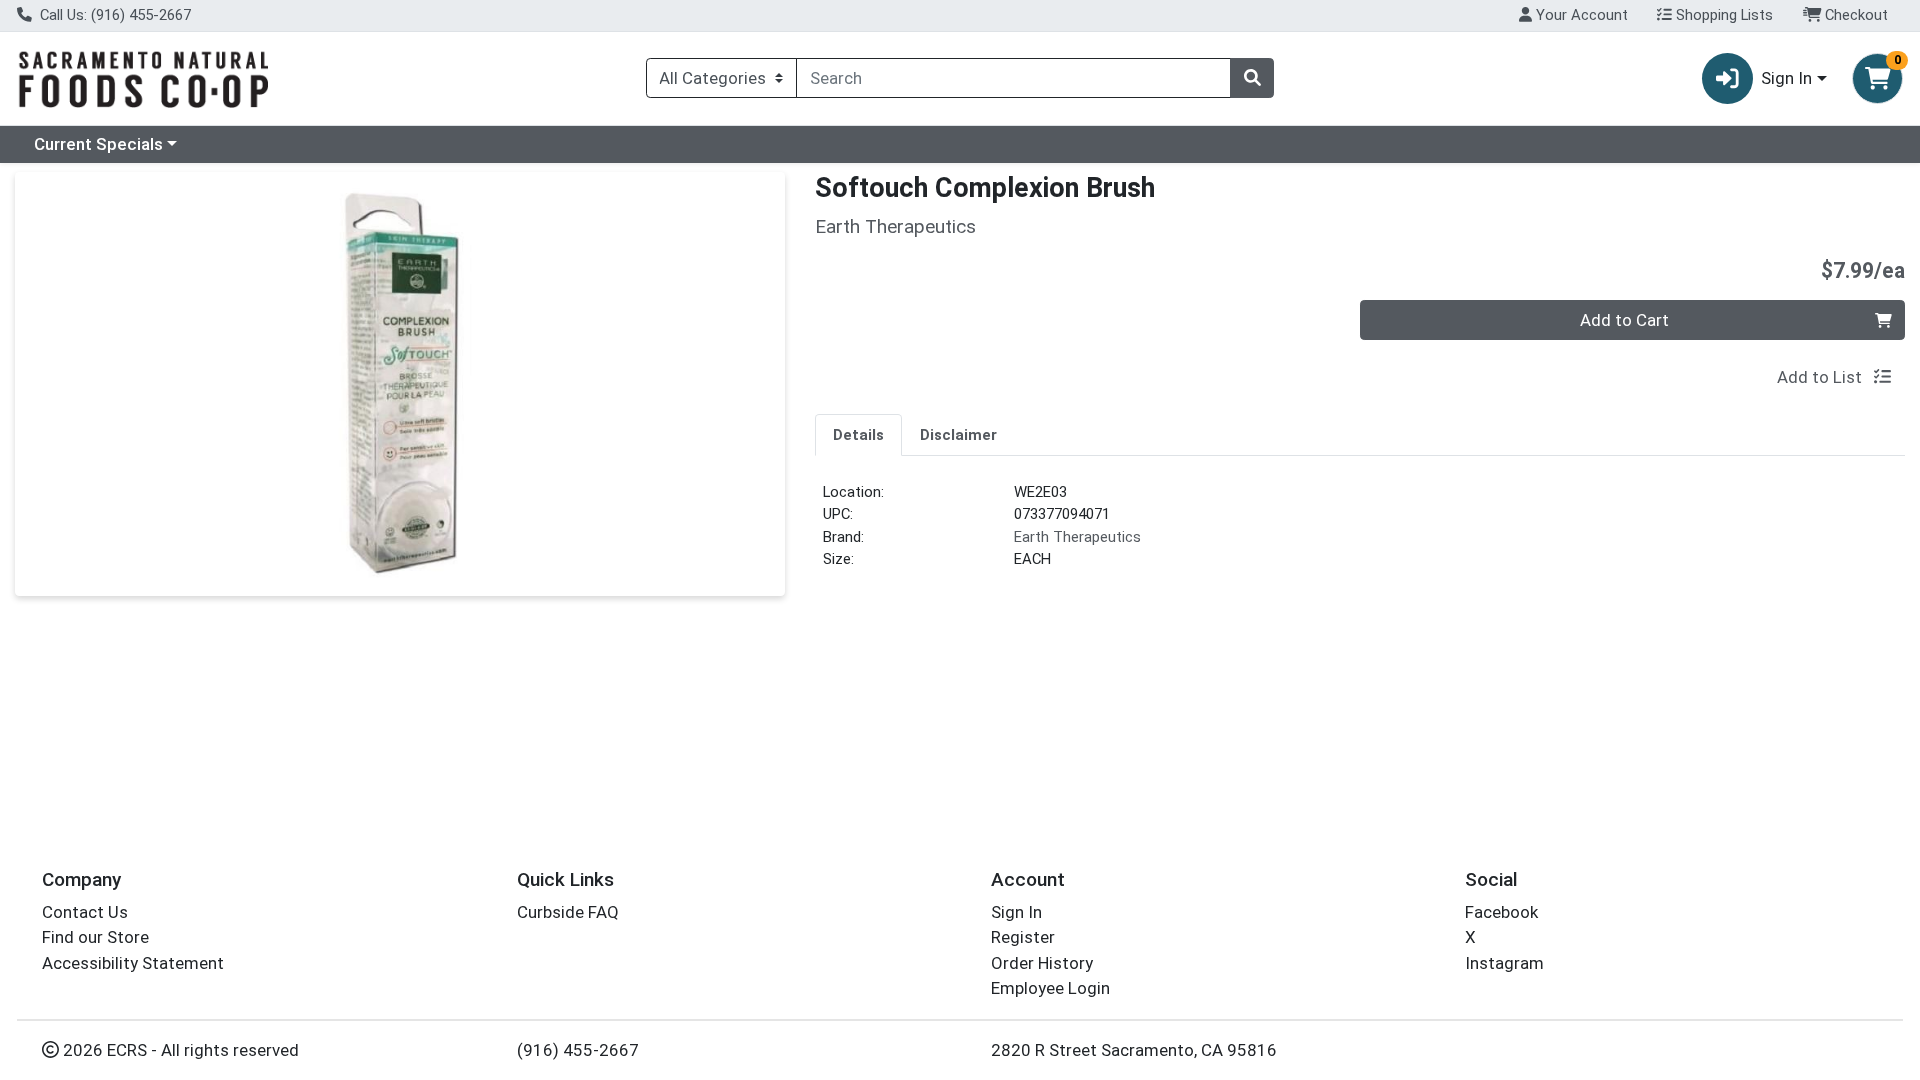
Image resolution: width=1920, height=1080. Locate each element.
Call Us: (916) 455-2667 (113, 15)
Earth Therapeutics (1077, 537)
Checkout (1854, 15)
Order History (1042, 963)
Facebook (1501, 912)
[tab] (858, 434)
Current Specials (98, 144)
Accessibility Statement (133, 963)
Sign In (1016, 912)
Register (1023, 937)
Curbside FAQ (568, 912)
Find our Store (95, 937)
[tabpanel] (1360, 534)
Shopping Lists (1722, 15)
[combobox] (1013, 78)
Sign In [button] (1786, 78)
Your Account (1580, 15)
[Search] (1252, 78)
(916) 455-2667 (578, 1050)
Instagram (1504, 963)
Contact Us (85, 912)
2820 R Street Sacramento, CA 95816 (1134, 1050)
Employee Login (1050, 988)
